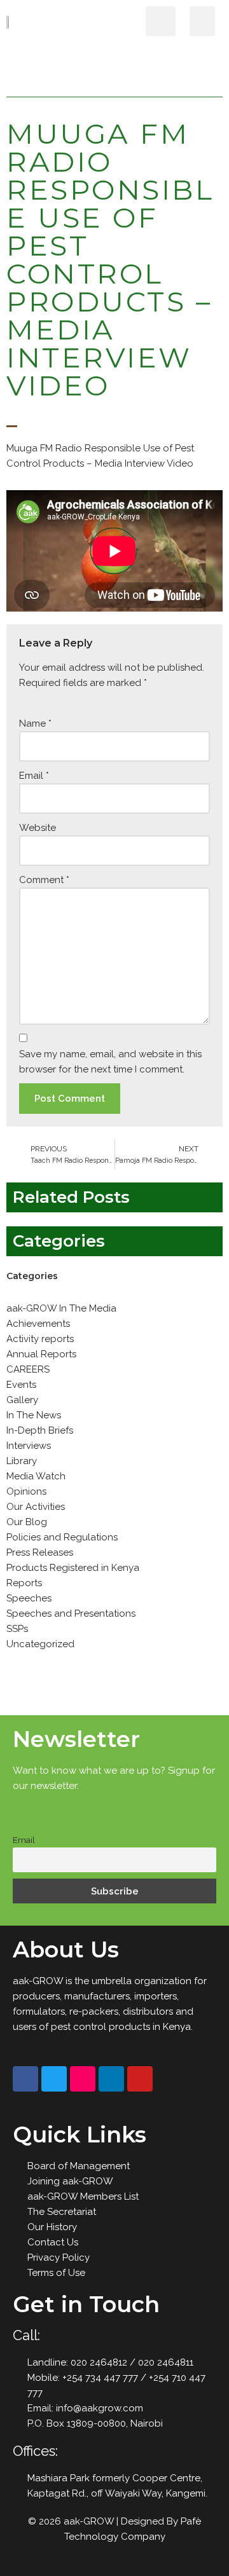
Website (38, 828)
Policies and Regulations (62, 1537)
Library (22, 1461)
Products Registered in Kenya (73, 1568)
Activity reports (40, 1339)
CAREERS (28, 1369)
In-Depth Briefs (40, 1430)
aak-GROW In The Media (61, 1308)
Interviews (29, 1446)
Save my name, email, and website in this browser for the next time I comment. (110, 1062)
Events (21, 1385)
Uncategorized (40, 1644)
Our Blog (27, 1522)
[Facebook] (25, 2079)
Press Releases (40, 1552)
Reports (24, 1583)
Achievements (38, 1324)
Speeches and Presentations (71, 1613)
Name (35, 723)
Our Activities (36, 1507)
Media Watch (36, 1476)
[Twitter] (54, 2079)
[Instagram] (83, 2079)
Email (34, 776)
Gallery (22, 1400)
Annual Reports (41, 1354)
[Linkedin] (111, 2079)
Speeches (29, 1598)
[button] (202, 21)
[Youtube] (140, 2079)
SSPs (17, 1629)
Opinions (26, 1491)
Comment (44, 880)
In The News (34, 1415)
